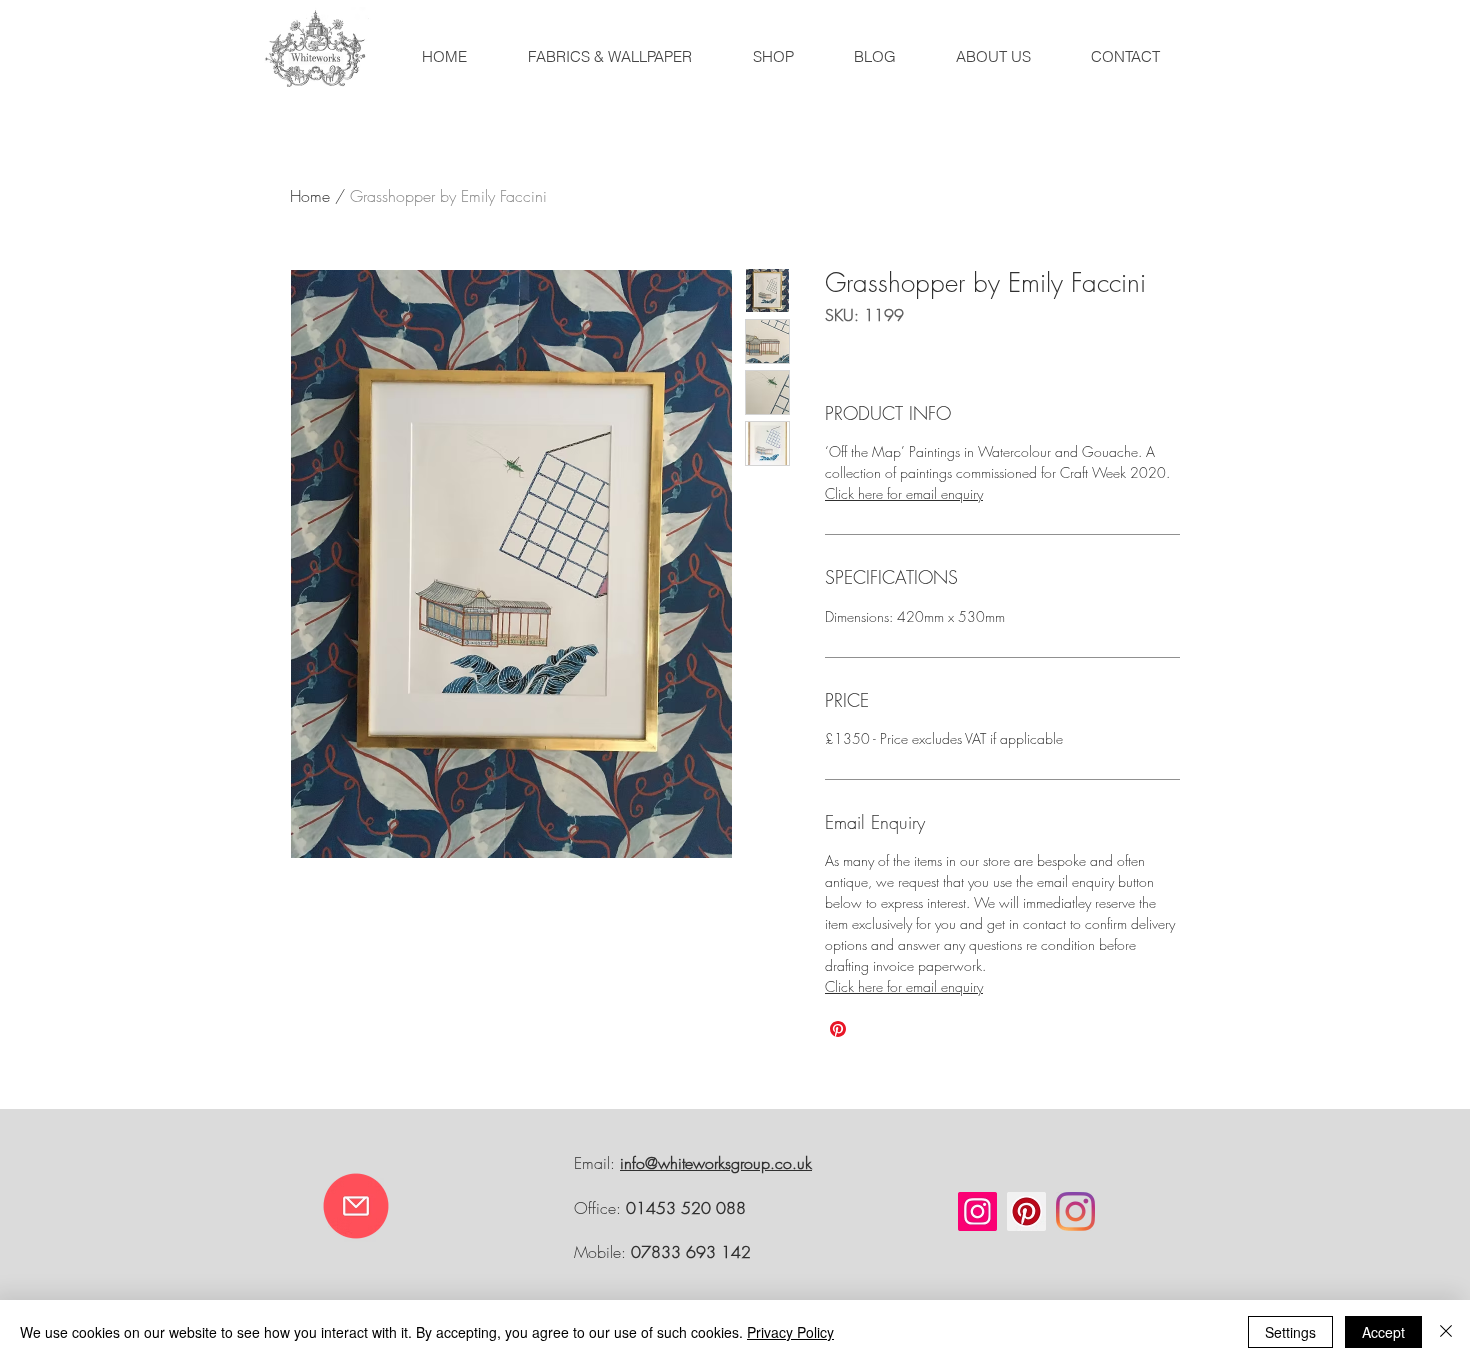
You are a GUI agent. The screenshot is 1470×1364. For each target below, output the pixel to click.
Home (310, 196)
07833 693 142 (691, 1252)
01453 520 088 (686, 1208)
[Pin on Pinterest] (838, 1029)
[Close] (1446, 1332)
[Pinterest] (1026, 1211)
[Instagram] (977, 1211)
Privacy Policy (790, 1332)
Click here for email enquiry (904, 493)
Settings (1290, 1332)
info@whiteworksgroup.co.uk (716, 1163)
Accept (1383, 1332)
